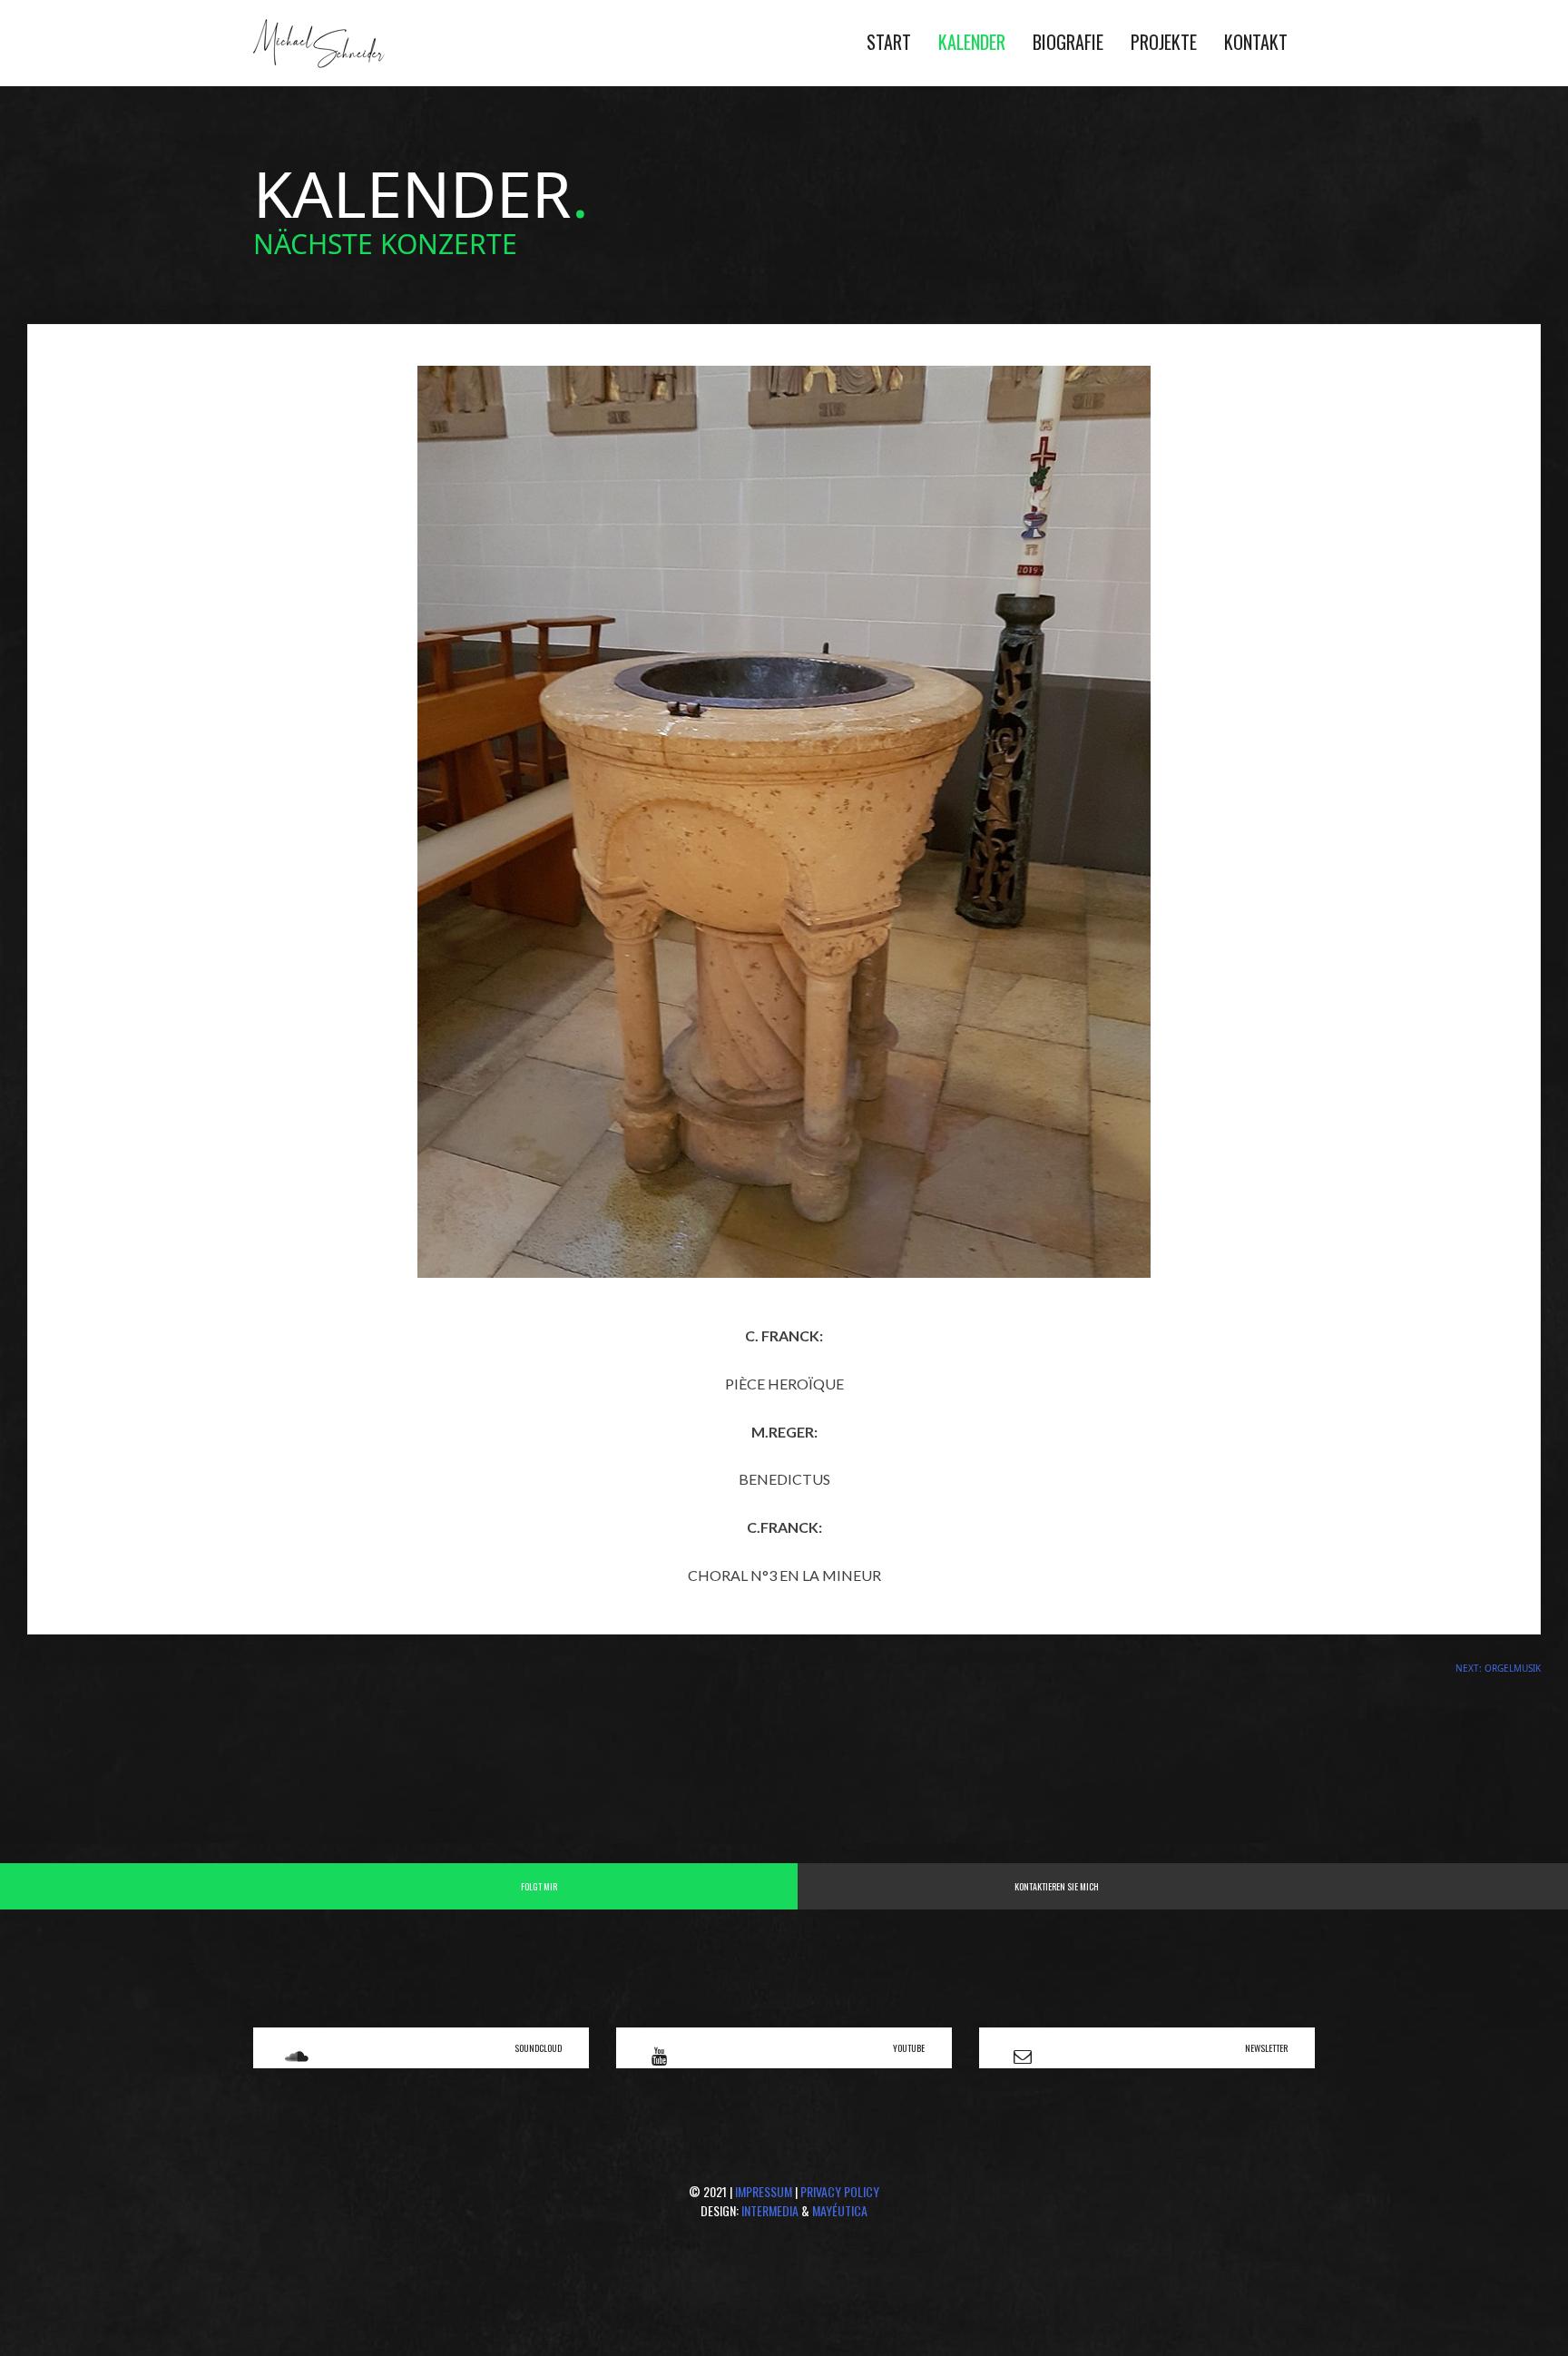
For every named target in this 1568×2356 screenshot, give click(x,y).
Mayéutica (840, 2210)
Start (889, 42)
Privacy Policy (840, 2191)
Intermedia (770, 2210)
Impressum (764, 2191)
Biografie (1068, 42)
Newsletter (1266, 2048)
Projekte (1164, 42)
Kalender (972, 42)
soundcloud (538, 2048)
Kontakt (1256, 42)
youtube (909, 2048)
